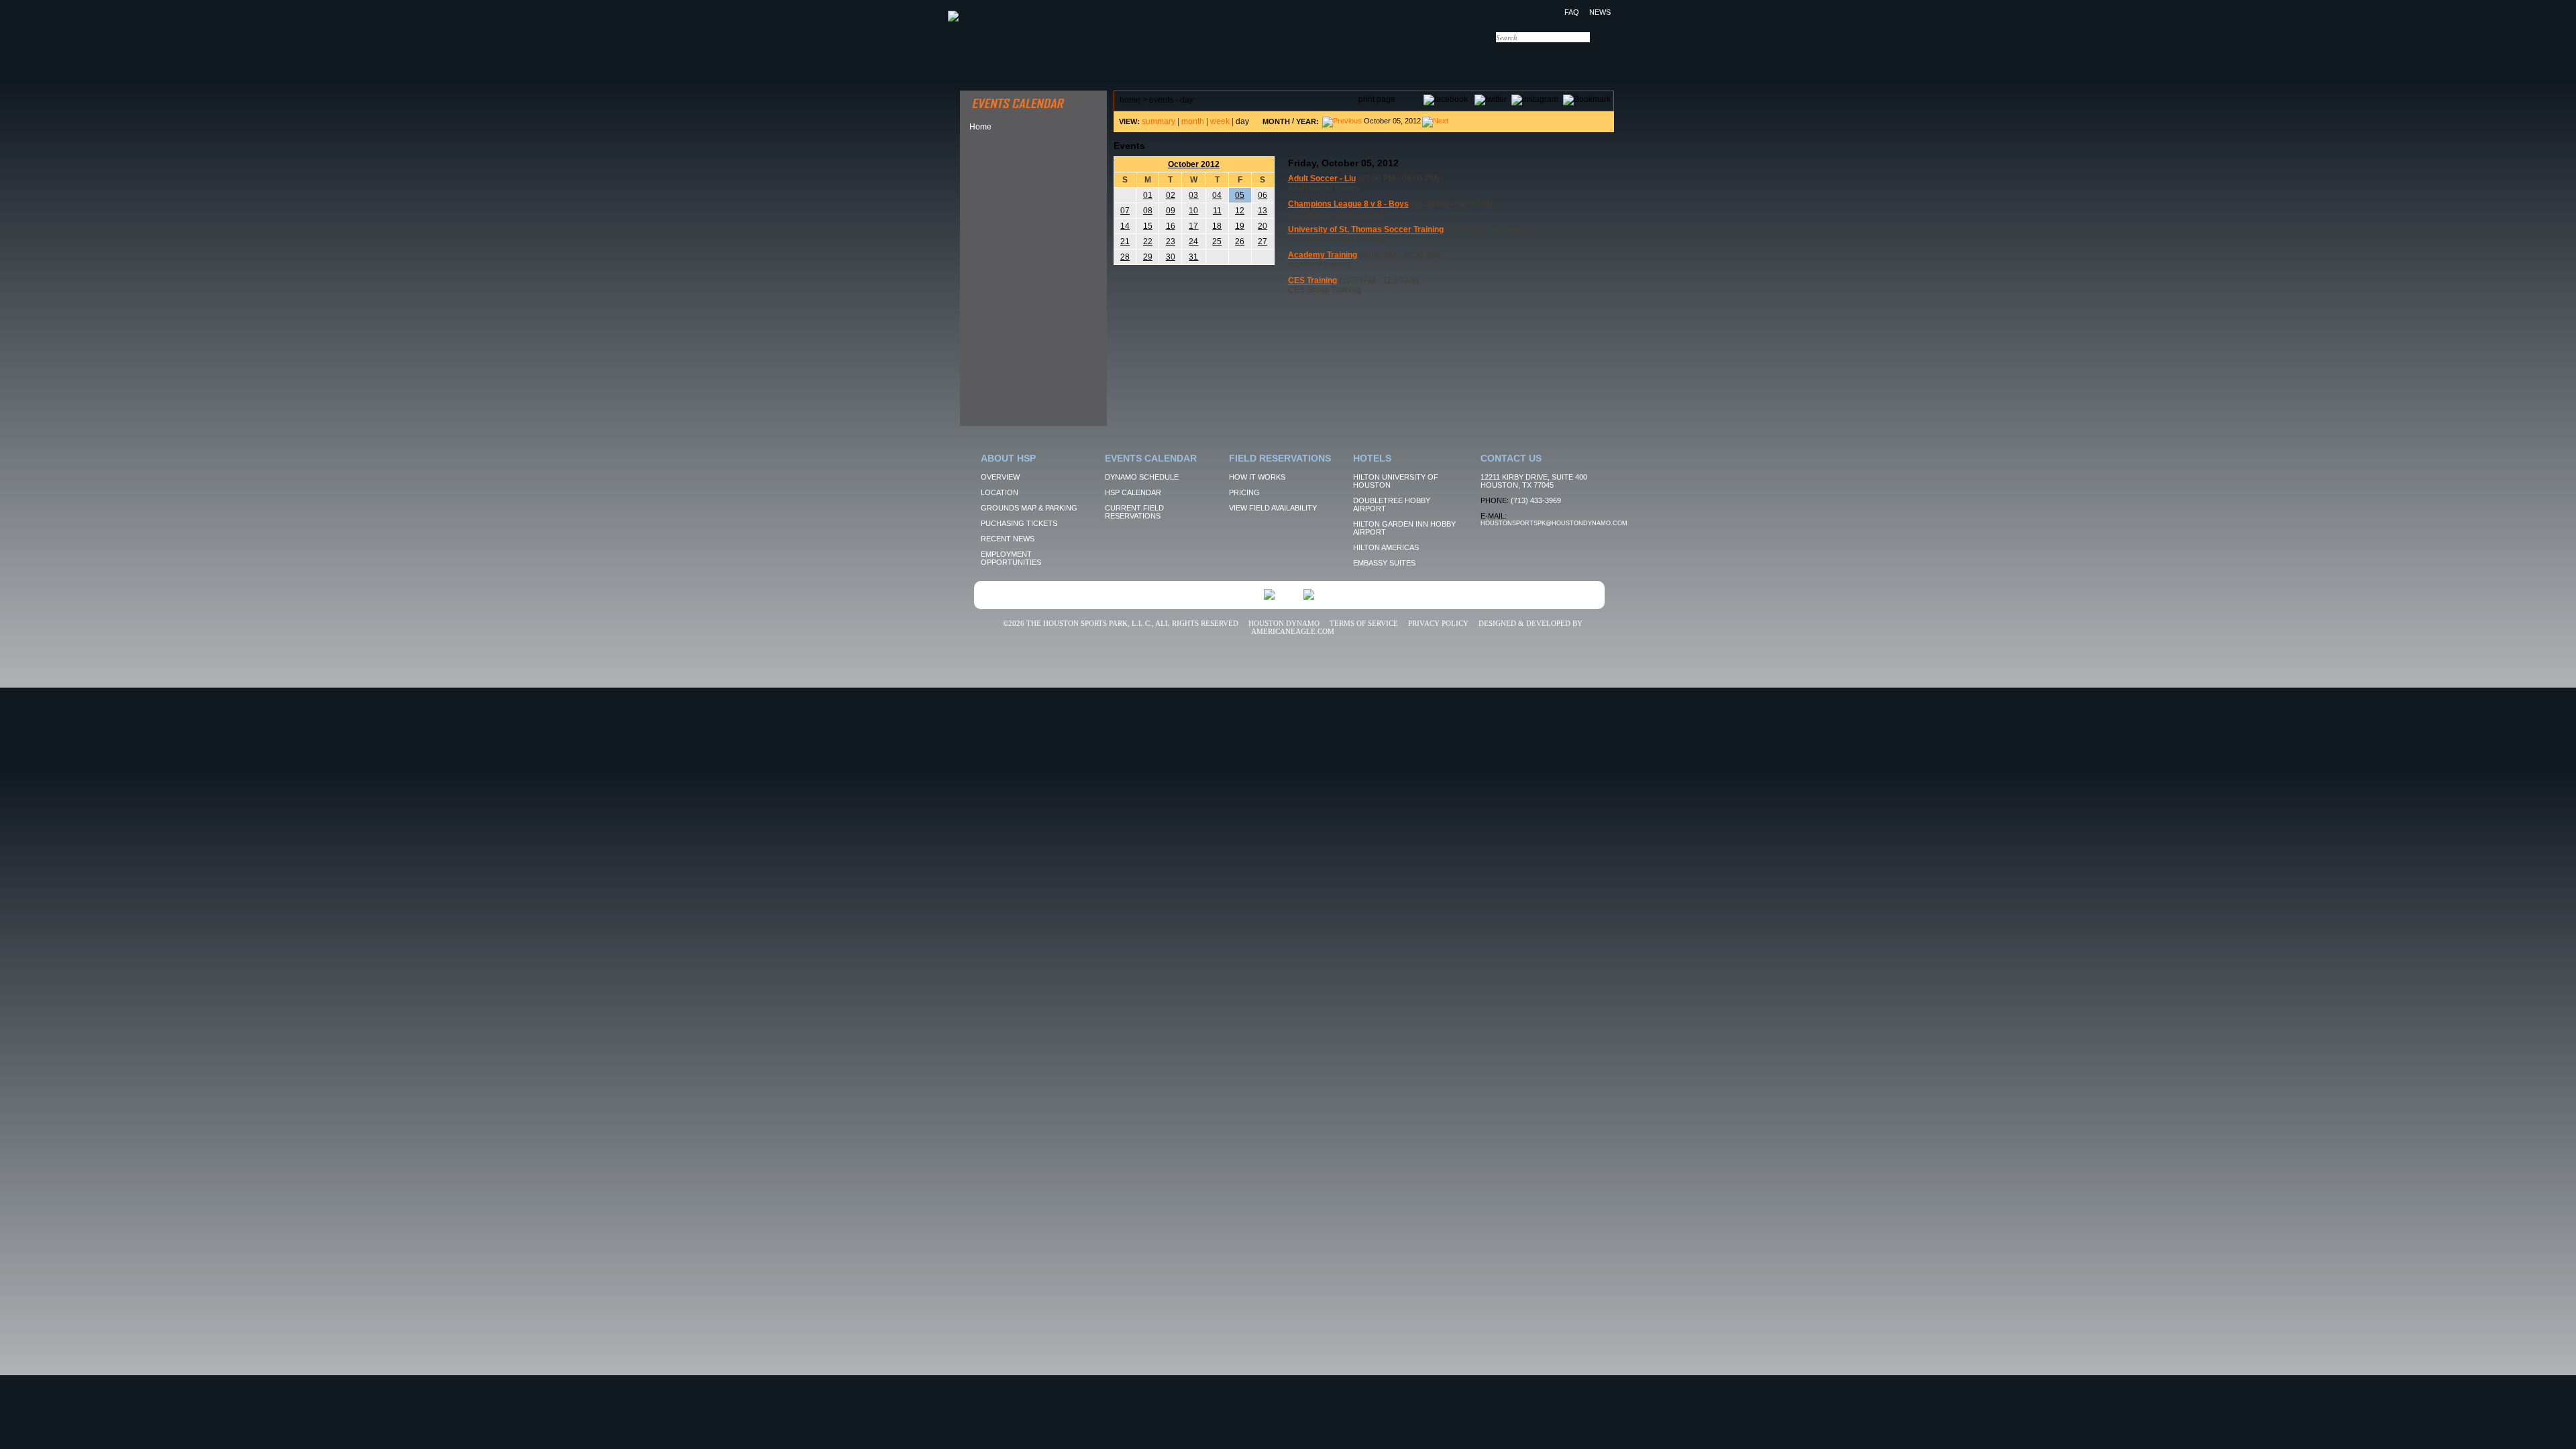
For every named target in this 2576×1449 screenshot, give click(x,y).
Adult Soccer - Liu (1322, 178)
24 (1193, 241)
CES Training (1312, 280)
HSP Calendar (1133, 492)
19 (1240, 226)
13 (1263, 211)
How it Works (1257, 477)
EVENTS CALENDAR (1108, 57)
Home (980, 127)
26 (1240, 241)
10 (1193, 211)
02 (1171, 195)
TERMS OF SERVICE (1364, 623)
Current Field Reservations (1134, 512)
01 (1148, 195)
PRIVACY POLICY (1438, 623)
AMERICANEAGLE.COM (1293, 631)
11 (1217, 211)
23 (1171, 241)
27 (1263, 241)
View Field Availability (1273, 508)
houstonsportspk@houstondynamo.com (1554, 523)
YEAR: (1307, 121)
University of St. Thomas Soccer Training (1366, 229)
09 (1171, 211)
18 (1217, 226)
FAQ (1572, 12)
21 (1125, 241)
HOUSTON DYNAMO (1284, 623)
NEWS (1600, 12)
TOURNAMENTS (1361, 57)
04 (1217, 195)
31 (1193, 257)
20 (1263, 226)
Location (1000, 492)
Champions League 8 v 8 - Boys (1348, 204)
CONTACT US (1531, 57)
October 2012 (1194, 164)
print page (1377, 99)
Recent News (1008, 539)
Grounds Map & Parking (1029, 508)
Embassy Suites (1384, 563)
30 (1171, 257)
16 (1171, 226)
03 (1193, 195)
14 (1125, 226)
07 (1125, 211)
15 (1148, 226)
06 (1263, 195)
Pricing (1244, 492)
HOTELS (1447, 57)
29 (1148, 257)
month (1193, 121)
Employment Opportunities (1011, 558)
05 (1240, 195)
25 (1217, 241)
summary (1159, 121)
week (1220, 121)
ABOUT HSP (987, 57)
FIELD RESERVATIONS (1238, 57)
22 (1148, 241)
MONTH (1276, 121)
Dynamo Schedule (1142, 477)
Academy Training (1323, 255)
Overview (1000, 477)
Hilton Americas (1386, 547)
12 (1240, 211)
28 (1125, 257)
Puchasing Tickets (1019, 523)
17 (1193, 226)
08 (1148, 211)
